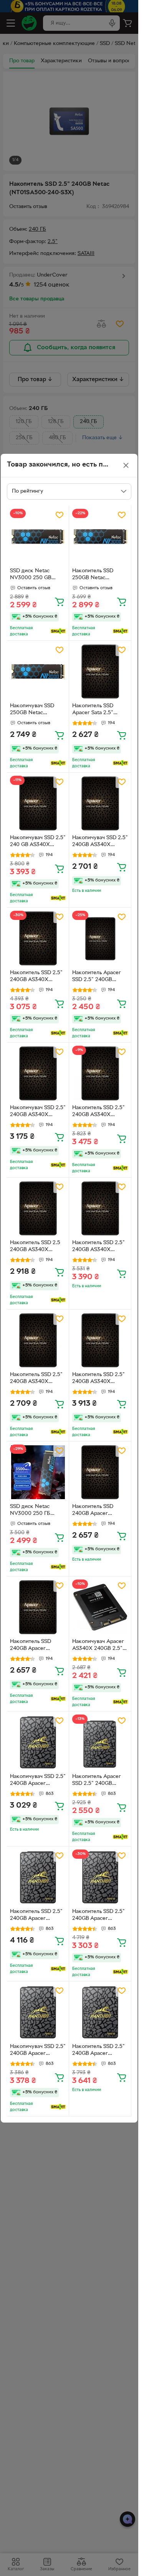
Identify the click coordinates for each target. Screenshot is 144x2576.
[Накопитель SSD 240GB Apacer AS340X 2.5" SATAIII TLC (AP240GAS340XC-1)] (100, 1472)
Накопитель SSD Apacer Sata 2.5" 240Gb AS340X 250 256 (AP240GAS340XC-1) (98, 710)
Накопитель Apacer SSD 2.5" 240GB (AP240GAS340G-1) (97, 1781)
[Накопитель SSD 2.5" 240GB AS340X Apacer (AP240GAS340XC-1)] (38, 939)
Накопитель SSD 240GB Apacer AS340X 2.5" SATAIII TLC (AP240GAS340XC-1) (98, 1511)
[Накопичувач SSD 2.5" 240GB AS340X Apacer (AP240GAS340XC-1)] (100, 804)
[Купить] (60, 602)
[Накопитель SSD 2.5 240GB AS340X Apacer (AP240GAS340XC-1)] (38, 1209)
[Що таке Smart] (58, 631)
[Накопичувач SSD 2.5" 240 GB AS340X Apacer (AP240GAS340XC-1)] (38, 804)
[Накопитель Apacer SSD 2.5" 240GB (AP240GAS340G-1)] (100, 1742)
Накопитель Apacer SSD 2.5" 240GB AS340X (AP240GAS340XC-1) (98, 977)
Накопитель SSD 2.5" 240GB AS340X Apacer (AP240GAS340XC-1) (36, 977)
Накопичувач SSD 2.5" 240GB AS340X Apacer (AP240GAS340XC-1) (100, 842)
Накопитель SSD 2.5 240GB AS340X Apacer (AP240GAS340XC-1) (36, 1247)
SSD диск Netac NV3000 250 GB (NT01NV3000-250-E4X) (35, 575)
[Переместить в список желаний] (60, 515)
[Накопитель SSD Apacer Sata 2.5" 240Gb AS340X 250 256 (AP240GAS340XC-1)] (100, 672)
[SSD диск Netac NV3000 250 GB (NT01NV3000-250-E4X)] (38, 537)
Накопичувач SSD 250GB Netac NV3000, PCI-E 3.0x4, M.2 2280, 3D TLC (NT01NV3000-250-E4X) (37, 710)
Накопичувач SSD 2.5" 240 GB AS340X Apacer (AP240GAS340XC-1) (38, 842)
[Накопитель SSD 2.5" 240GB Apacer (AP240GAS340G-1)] (38, 1877)
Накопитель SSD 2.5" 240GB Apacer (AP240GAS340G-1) (36, 1916)
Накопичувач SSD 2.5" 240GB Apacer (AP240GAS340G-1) (38, 1781)
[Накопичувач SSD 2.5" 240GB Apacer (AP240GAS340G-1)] (38, 1742)
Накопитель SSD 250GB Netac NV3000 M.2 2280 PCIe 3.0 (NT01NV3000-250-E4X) (97, 575)
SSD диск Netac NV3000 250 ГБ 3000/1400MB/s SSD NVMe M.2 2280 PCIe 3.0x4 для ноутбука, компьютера (37, 1511)
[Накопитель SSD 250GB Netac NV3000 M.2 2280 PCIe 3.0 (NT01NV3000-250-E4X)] (100, 537)
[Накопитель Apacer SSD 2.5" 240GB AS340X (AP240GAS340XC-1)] (100, 939)
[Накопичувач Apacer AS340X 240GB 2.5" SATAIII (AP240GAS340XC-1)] (100, 1607)
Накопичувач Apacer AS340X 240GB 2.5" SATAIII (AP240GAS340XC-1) (98, 1646)
